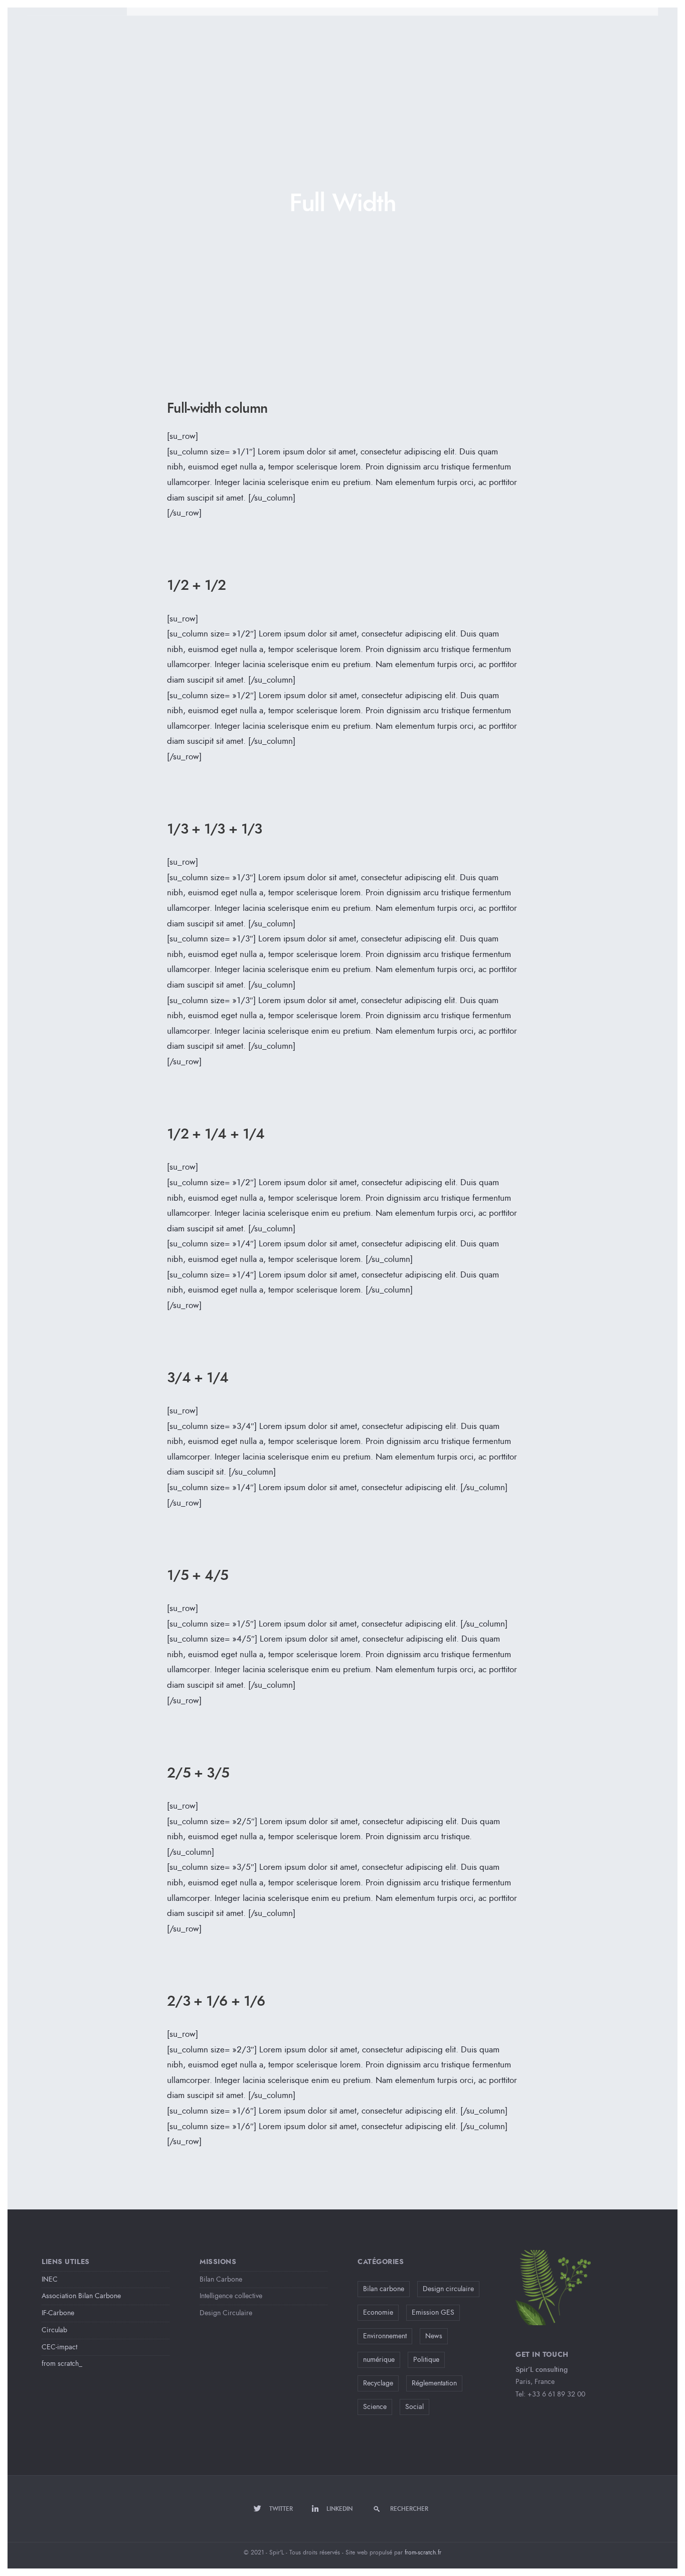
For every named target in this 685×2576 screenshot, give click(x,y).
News (434, 2336)
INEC (50, 2279)
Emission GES (433, 2312)
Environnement (385, 2336)
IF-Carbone (58, 2313)
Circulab (54, 2330)
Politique (426, 2360)
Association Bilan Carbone (81, 2296)
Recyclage (378, 2383)
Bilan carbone (384, 2289)
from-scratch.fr (423, 2552)
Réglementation (434, 2383)
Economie (378, 2312)
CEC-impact (59, 2347)
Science (375, 2407)
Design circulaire (448, 2289)
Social (414, 2407)
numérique (379, 2360)
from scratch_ (62, 2364)
